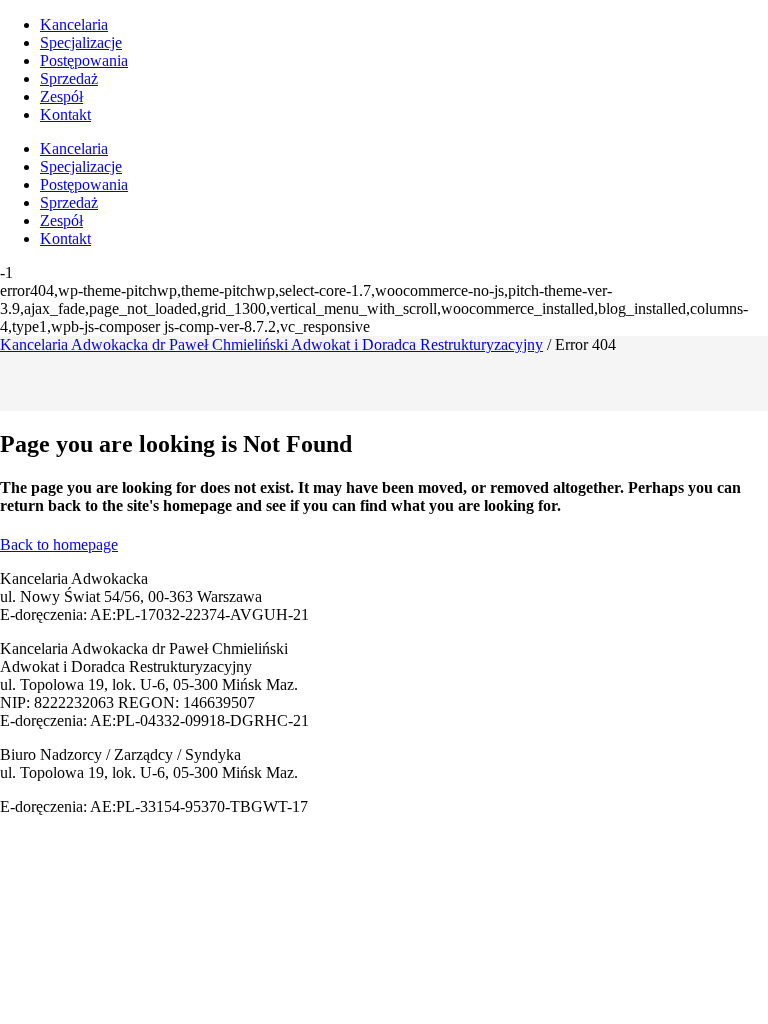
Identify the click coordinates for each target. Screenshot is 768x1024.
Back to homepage (59, 544)
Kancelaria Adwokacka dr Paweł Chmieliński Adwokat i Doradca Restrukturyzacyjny (271, 344)
